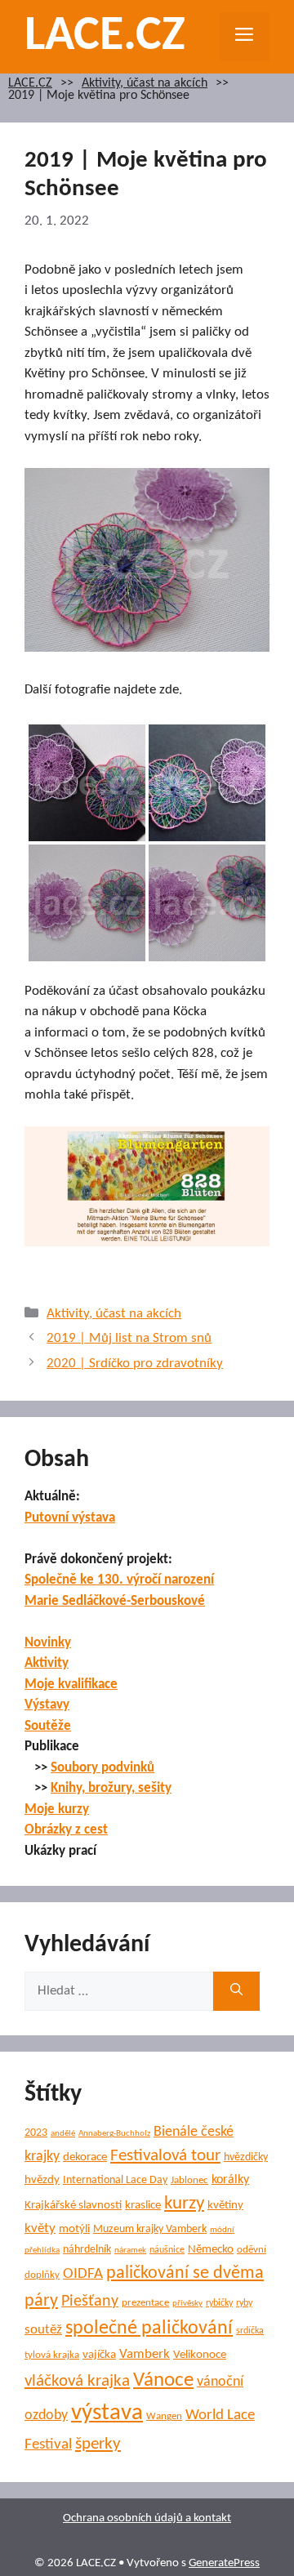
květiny (225, 2206)
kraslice (143, 2206)
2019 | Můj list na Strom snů (129, 1338)
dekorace (85, 2157)
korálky (230, 2180)
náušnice (167, 2250)
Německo (211, 2250)
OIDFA (83, 2274)
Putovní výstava (70, 1518)
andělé (63, 2134)
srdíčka (250, 2331)
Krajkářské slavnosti (73, 2206)
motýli (74, 2229)
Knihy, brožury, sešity (111, 1788)
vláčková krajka (77, 2381)
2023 (36, 2133)
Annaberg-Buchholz (114, 2134)
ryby (244, 2303)
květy (40, 2228)
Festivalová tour (165, 2156)
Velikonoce (200, 2355)
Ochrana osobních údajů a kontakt (147, 2518)
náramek (130, 2251)
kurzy (184, 2204)
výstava (107, 2413)
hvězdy (42, 2180)
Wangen (164, 2416)
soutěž (43, 2330)
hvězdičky (246, 2157)
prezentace (145, 2303)
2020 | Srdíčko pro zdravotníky (135, 1364)
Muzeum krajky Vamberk (150, 2229)
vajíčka (99, 2355)
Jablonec (189, 2180)
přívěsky (187, 2304)
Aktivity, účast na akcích (145, 84)
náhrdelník (87, 2250)
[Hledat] (236, 1991)
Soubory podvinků (102, 1768)
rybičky (219, 2303)
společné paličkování (149, 2329)
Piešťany (90, 2302)
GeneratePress (224, 2563)
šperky (98, 2444)
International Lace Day (115, 2180)
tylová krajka (52, 2355)
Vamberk (145, 2355)
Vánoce (163, 2380)
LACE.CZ (105, 37)
